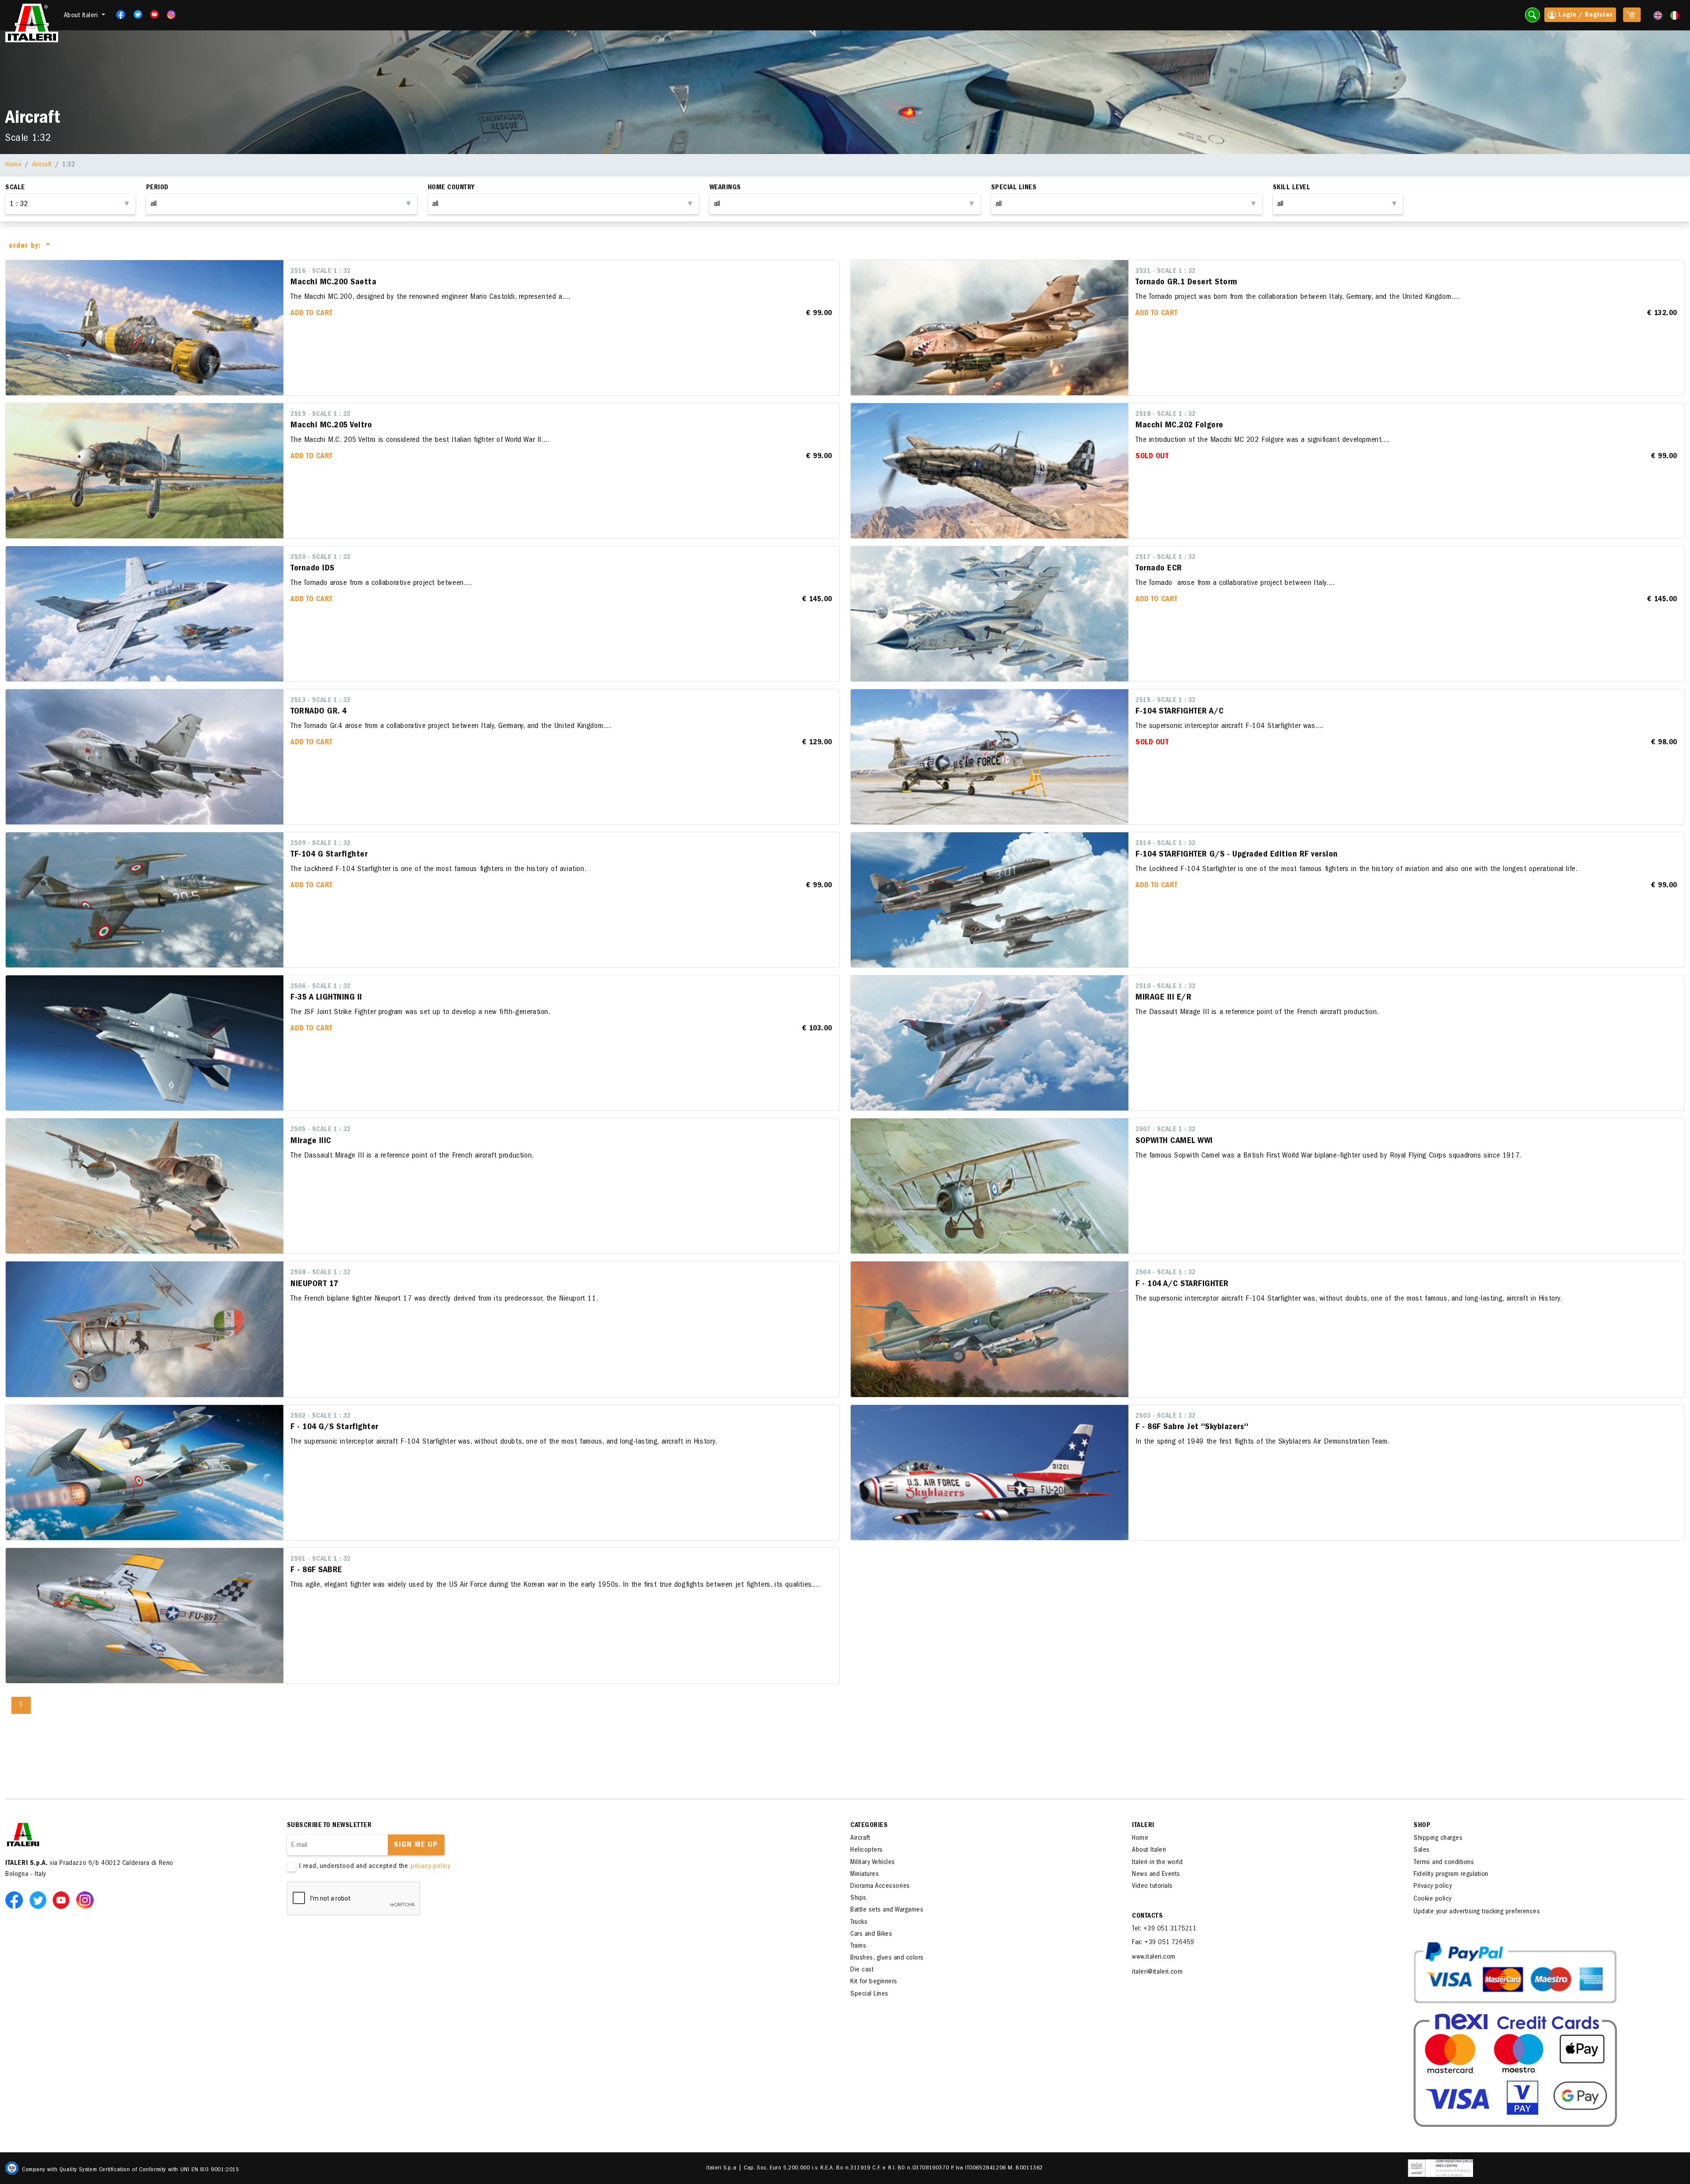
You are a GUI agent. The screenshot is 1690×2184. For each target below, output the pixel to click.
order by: (26, 246)
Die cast (862, 1970)
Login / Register (1584, 15)
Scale (15, 188)
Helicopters (867, 1850)
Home (13, 165)
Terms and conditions (1444, 1863)
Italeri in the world (1157, 1863)
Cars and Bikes (871, 1934)
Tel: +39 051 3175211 (1164, 1929)
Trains (858, 1946)
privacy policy (431, 1867)
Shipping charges (1438, 1838)
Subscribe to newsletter (329, 1826)
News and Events (1156, 1875)
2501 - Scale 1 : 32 (321, 1559)
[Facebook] (118, 15)
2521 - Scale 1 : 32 (1166, 272)
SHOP (1422, 1826)
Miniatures (865, 1875)
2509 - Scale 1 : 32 (321, 844)
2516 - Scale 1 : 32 (321, 272)
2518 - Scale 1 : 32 (1166, 415)
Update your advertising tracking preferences (1477, 1912)
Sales (1422, 1850)
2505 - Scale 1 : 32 (321, 1130)
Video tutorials (1152, 1886)
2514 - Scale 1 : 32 (1166, 844)
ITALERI (1143, 1826)
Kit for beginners (874, 1982)
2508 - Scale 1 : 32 (321, 1273)
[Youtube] (152, 15)
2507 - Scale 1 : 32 (1166, 1130)
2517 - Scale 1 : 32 (1166, 558)
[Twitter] (135, 15)
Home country (451, 188)
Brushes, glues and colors (887, 1958)
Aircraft (42, 165)
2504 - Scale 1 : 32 (1166, 1273)
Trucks (859, 1923)
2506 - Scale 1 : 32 (321, 987)
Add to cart (312, 314)
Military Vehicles (873, 1863)
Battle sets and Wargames (887, 1910)
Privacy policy (1433, 1886)
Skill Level (1292, 188)
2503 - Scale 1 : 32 (1166, 1416)
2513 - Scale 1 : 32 (321, 701)
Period (157, 188)
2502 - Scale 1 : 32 (321, 1416)
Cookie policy (1433, 1899)
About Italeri (1149, 1850)
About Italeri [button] (82, 16)
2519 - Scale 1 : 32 (321, 415)
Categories (869, 1826)
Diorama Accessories (880, 1886)
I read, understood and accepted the (375, 1867)
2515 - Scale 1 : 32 (1166, 701)
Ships (858, 1898)
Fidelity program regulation (1451, 1875)
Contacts (1147, 1916)
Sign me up (416, 1846)
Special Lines (869, 1994)
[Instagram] (172, 15)
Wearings (725, 188)
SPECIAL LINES (1014, 188)
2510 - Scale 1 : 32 (1166, 987)
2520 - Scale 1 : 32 (321, 558)
